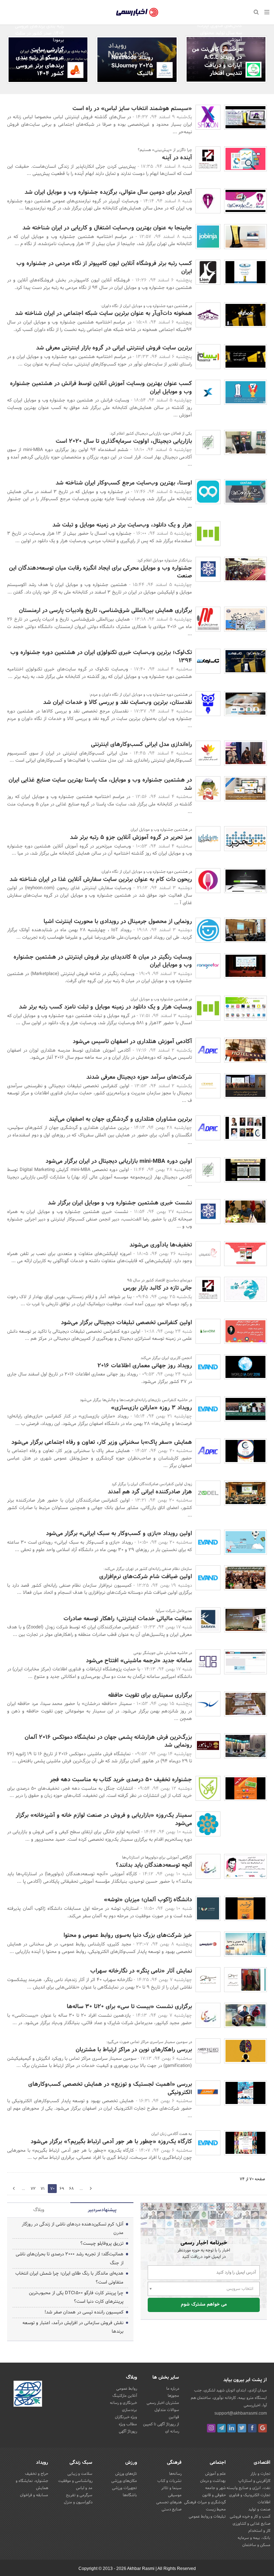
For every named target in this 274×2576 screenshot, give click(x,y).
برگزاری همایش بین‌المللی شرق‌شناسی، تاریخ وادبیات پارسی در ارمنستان (105, 610)
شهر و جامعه (215, 2488)
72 (33, 2189)
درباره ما (173, 2389)
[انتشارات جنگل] (208, 1788)
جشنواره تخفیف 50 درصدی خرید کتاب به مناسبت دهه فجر (121, 1780)
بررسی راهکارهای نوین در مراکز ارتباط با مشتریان (134, 2050)
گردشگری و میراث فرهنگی (205, 2502)
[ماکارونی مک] (208, 789)
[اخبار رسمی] (208, 1944)
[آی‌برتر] (208, 201)
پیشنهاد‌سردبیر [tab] (102, 2210)
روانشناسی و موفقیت (75, 2481)
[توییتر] (242, 2428)
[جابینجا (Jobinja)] (208, 237)
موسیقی (175, 2495)
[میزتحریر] (208, 839)
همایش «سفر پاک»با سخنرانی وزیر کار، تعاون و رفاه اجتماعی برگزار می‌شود (102, 1442)
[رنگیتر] (208, 966)
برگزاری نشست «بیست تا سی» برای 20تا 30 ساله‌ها (129, 2007)
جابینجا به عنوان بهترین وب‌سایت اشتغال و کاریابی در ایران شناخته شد (107, 228)
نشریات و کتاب (169, 2481)
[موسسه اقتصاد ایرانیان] (208, 159)
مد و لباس (84, 2488)
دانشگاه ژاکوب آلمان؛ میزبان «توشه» (148, 1900)
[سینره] (208, 1086)
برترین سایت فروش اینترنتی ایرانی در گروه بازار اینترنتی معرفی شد (114, 348)
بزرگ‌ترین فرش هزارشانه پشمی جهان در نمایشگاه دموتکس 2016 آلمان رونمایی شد (108, 1741)
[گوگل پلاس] (263, 2428)
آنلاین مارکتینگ (125, 2396)
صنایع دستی (172, 2509)
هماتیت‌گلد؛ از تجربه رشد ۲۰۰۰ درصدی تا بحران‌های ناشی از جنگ (70, 2259)
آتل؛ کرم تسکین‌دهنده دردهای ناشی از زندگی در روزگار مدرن (73, 2229)
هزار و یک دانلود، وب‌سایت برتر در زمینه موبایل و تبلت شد (122, 525)
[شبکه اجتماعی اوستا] (208, 492)
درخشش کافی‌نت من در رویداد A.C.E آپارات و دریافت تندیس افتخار (217, 61)
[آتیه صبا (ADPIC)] (208, 1050)
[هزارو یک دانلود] (208, 534)
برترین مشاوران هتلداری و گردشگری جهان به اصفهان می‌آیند (120, 1119)
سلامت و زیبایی (80, 2474)
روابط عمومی (127, 2389)
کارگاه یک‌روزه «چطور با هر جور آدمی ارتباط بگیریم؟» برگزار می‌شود (111, 2142)
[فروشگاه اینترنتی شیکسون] (208, 117)
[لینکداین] (232, 2428)
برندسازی (130, 2410)
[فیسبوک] (252, 2428)
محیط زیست (216, 2509)
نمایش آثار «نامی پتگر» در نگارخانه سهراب (141, 1971)
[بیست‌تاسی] (208, 1866)
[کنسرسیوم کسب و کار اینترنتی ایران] (208, 753)
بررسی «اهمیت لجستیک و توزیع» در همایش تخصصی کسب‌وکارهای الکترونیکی (110, 2088)
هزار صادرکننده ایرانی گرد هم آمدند (150, 1492)
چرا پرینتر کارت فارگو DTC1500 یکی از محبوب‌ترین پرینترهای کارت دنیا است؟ (76, 2298)
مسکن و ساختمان (256, 2545)
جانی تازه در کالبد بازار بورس (158, 1288)
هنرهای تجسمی (169, 2502)
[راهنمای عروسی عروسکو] (75, 70)
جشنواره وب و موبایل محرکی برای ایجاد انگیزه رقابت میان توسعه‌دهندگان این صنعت (100, 572)
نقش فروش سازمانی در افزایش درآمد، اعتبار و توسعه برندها (73, 2328)
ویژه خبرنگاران (126, 2417)
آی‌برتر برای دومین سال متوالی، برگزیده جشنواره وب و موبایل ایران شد (108, 192)
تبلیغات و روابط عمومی (207, 2517)
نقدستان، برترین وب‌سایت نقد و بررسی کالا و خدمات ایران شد (118, 702)
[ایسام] (208, 357)
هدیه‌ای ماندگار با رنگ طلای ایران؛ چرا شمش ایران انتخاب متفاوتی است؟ (69, 2278)
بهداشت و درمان (213, 2481)
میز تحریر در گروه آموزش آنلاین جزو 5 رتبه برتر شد (131, 837)
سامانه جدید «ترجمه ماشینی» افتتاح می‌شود (139, 1661)
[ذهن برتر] (208, 1704)
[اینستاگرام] (211, 2428)
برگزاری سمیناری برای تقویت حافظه (150, 1695)
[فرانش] (208, 392)
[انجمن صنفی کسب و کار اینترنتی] (208, 569)
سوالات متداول (167, 2410)
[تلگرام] (222, 2428)
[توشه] (208, 1908)
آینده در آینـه (177, 158)
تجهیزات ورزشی (125, 2488)
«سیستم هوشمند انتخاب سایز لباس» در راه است (132, 108)
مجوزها (173, 2396)
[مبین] (208, 619)
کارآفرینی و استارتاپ (254, 2481)
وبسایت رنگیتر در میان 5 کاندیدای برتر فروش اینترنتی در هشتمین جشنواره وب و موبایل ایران (103, 961)
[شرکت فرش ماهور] (208, 1746)
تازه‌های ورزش (126, 2474)
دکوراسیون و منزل (78, 2502)
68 (72, 2189)
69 (91, 2189)
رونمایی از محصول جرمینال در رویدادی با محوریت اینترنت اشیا (118, 921)
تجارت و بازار (260, 2474)
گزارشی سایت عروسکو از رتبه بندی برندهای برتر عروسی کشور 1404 (40, 62)
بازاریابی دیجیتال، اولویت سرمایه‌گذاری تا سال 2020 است (124, 441)
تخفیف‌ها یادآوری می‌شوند (161, 1245)
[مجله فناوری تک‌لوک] (208, 661)
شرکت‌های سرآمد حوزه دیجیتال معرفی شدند (139, 1077)
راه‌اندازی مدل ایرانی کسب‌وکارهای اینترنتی (141, 744)
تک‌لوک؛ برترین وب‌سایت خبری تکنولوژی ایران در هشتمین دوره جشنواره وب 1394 (101, 656)
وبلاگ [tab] (39, 2210)
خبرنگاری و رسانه (123, 2403)
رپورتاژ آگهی (128, 2431)
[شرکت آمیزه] (208, 2051)
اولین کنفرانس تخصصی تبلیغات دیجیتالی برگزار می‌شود (126, 1323)
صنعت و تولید (259, 2509)
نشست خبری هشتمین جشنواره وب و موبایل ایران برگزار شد (120, 1203)
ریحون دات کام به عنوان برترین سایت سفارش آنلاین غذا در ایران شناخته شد (101, 879)
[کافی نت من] (253, 70)
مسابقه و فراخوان (34, 2495)
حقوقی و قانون (214, 2495)
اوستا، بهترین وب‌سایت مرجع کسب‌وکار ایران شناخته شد (124, 483)
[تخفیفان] (208, 1254)
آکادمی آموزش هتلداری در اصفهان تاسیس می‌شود (132, 1041)
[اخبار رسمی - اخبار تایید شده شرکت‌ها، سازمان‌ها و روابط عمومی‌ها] (137, 12)
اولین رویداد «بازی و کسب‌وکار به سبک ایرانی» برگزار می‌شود (119, 1533)
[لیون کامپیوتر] (208, 272)
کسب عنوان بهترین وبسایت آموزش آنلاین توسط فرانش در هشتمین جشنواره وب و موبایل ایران (101, 387)
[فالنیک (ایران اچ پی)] (165, 70)
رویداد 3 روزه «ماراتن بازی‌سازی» (151, 1408)
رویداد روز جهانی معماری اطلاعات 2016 (145, 1366)
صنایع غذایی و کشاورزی (252, 2524)
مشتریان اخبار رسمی (163, 2403)
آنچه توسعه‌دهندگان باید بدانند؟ (154, 1865)
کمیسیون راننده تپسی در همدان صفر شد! (84, 2312)
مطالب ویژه (128, 2424)
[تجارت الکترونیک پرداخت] (208, 2093)
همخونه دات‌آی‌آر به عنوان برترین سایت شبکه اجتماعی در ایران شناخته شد (103, 313)
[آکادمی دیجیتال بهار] (208, 442)
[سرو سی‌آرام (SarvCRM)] (208, 1331)
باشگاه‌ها (130, 2495)
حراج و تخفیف (37, 2474)
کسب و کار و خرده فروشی (250, 2517)
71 (43, 2189)
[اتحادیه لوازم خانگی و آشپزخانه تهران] (208, 1824)
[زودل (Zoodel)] (208, 1493)
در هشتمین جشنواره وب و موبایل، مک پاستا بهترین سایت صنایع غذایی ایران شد (100, 784)
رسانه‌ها (175, 2474)
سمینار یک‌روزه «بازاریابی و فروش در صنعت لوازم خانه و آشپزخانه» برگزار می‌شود (104, 1819)
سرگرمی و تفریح (79, 2495)
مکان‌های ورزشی (124, 2481)
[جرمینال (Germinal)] (208, 930)
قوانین (174, 2417)
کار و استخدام (259, 2531)
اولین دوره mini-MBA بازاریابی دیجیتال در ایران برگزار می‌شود (119, 1161)
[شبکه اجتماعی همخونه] (208, 315)
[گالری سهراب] (208, 1980)
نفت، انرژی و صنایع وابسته (248, 2488)
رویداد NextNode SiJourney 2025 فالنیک (132, 66)
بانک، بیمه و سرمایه (254, 2538)
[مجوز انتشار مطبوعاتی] (28, 2395)
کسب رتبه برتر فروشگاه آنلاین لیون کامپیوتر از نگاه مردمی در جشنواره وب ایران (104, 267)
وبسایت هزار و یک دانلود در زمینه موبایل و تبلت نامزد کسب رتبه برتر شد (105, 1007)
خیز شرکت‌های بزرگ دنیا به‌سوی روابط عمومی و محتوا (128, 1935)
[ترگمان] (208, 1662)
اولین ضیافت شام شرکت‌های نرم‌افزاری (146, 1577)
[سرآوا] (208, 1620)
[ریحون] (208, 881)
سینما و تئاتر (171, 2488)
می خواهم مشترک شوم (204, 2305)
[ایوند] (208, 1367)
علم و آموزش (215, 2474)
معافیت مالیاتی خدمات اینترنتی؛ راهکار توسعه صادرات (128, 1619)
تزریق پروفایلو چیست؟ (102, 2244)
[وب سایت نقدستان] (208, 704)
